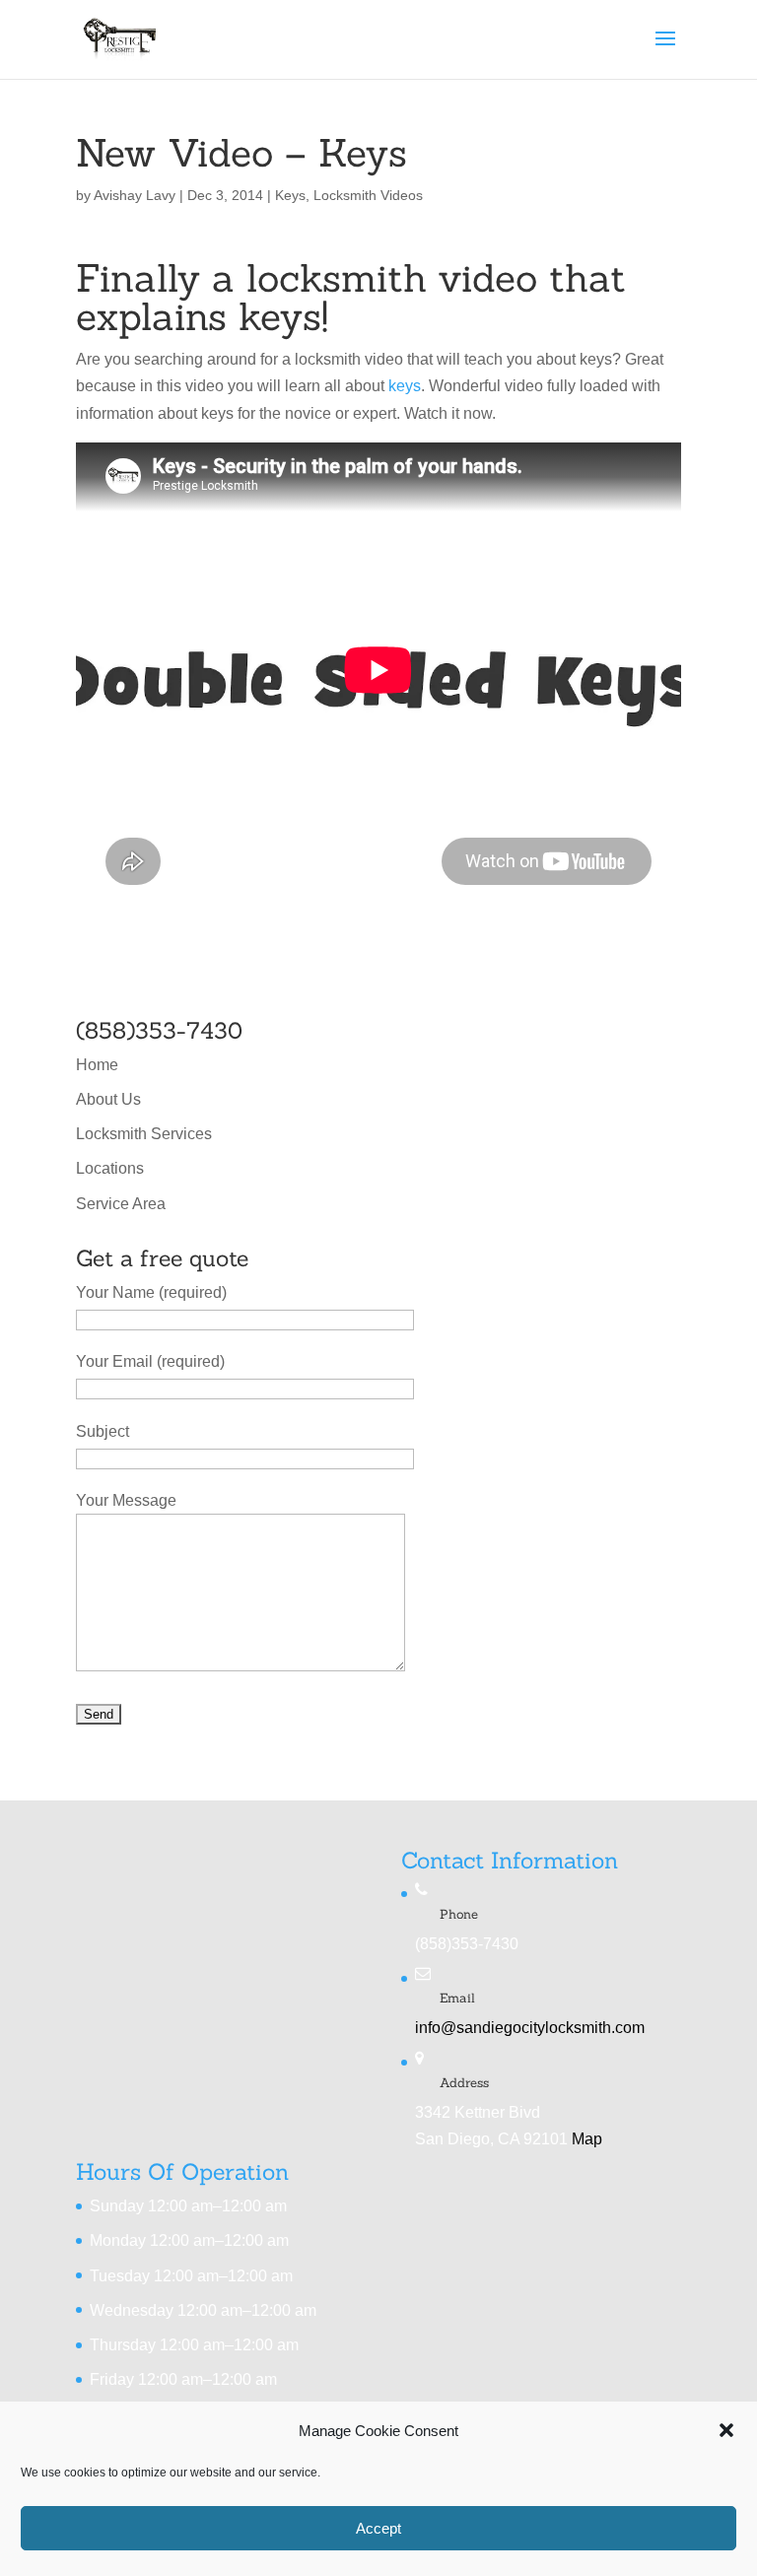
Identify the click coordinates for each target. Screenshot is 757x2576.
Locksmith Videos (368, 195)
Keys (290, 195)
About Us (108, 1099)
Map (587, 2139)
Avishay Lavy (135, 195)
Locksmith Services (144, 1134)
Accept (378, 2528)
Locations (110, 1168)
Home (97, 1065)
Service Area (121, 1204)
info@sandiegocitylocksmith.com (530, 2028)
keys (405, 386)
